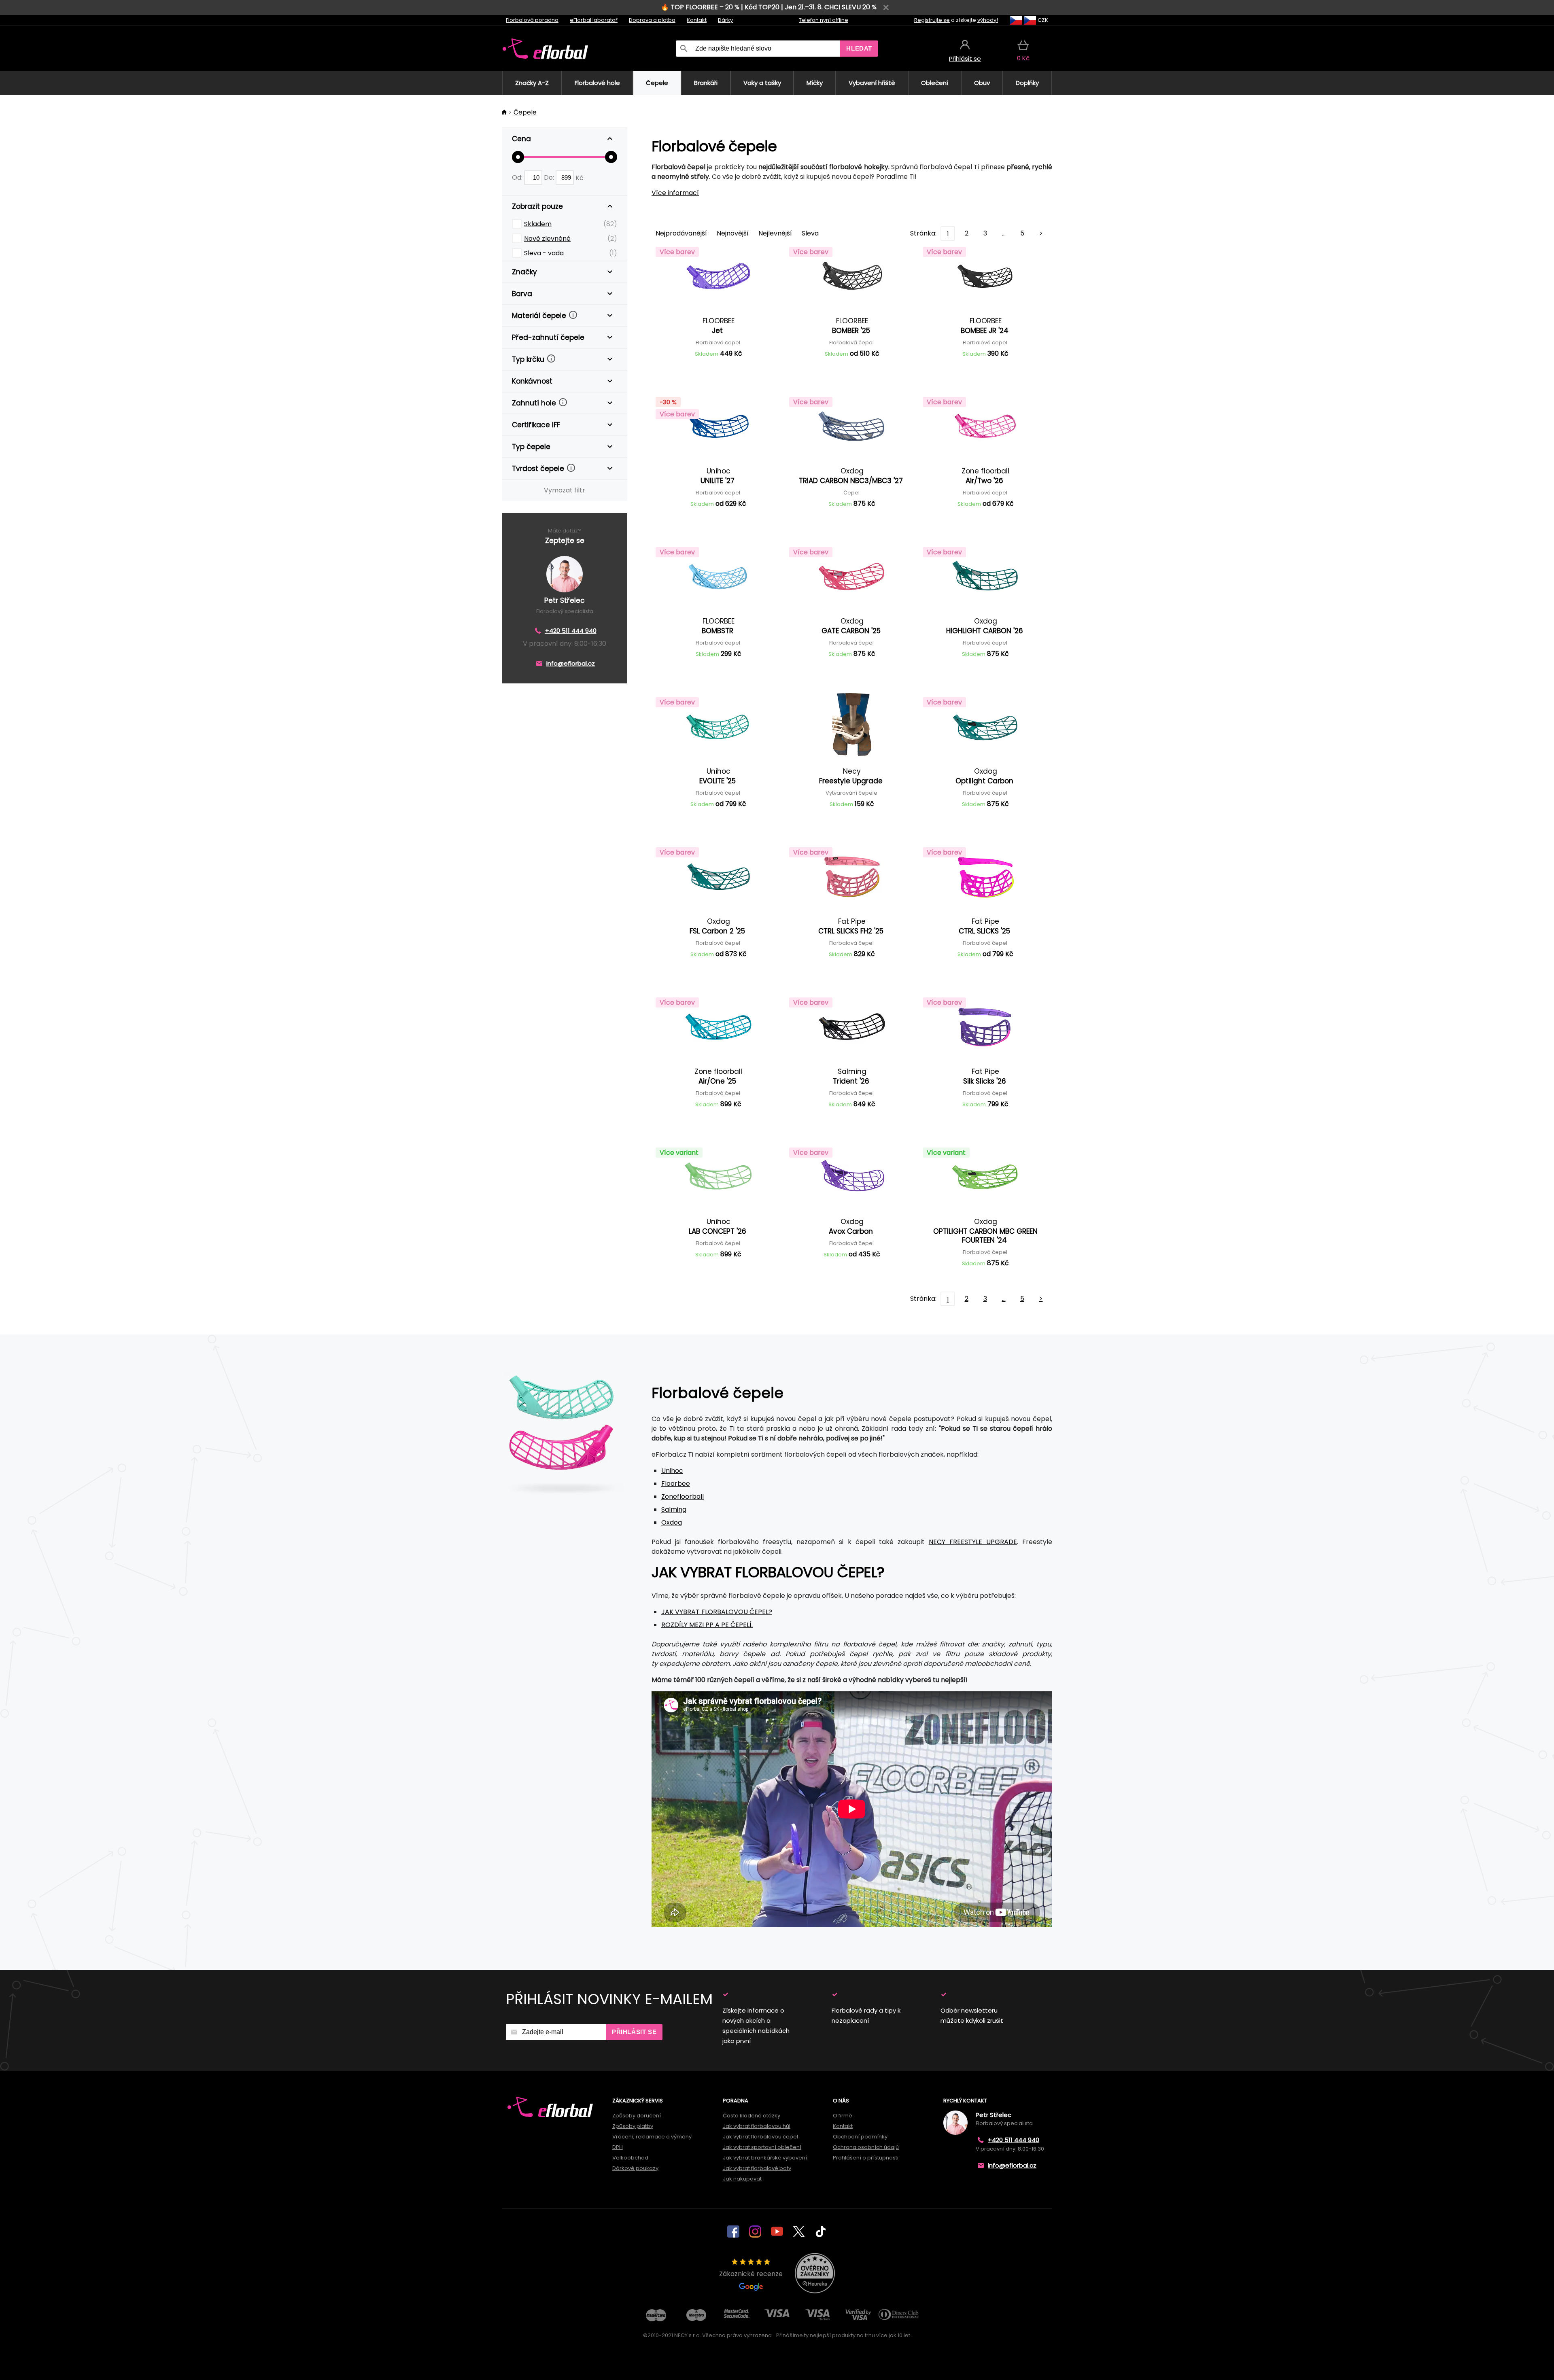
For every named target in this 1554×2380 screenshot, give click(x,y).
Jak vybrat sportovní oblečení (762, 2147)
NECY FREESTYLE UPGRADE (973, 1542)
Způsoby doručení (637, 2116)
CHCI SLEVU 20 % (850, 7)
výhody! (988, 20)
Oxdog (672, 1522)
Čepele (525, 112)
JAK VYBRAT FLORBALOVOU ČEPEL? (717, 1612)
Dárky (725, 20)
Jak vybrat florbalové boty (757, 2168)
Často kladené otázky (752, 2116)
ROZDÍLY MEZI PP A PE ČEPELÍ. (707, 1625)
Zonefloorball (683, 1497)
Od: (518, 177)
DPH (618, 2147)
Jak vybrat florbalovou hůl (757, 2126)
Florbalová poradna (532, 20)
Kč (580, 177)
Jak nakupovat (742, 2179)
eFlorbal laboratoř (594, 20)
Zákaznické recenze (751, 2274)
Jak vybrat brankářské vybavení (765, 2158)
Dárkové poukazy (635, 2168)
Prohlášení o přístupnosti (866, 2158)
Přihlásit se (634, 2032)
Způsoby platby (633, 2126)
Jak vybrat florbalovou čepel (760, 2137)
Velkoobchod (630, 2158)
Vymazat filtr (565, 490)
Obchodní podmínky (860, 2137)
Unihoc (672, 1471)
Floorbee (676, 1484)
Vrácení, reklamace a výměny (652, 2137)
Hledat (859, 48)
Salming (674, 1509)
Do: (550, 177)
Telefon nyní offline (824, 20)
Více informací (675, 193)
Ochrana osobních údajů (866, 2147)
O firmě (843, 2116)
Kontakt (697, 20)
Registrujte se (932, 20)
